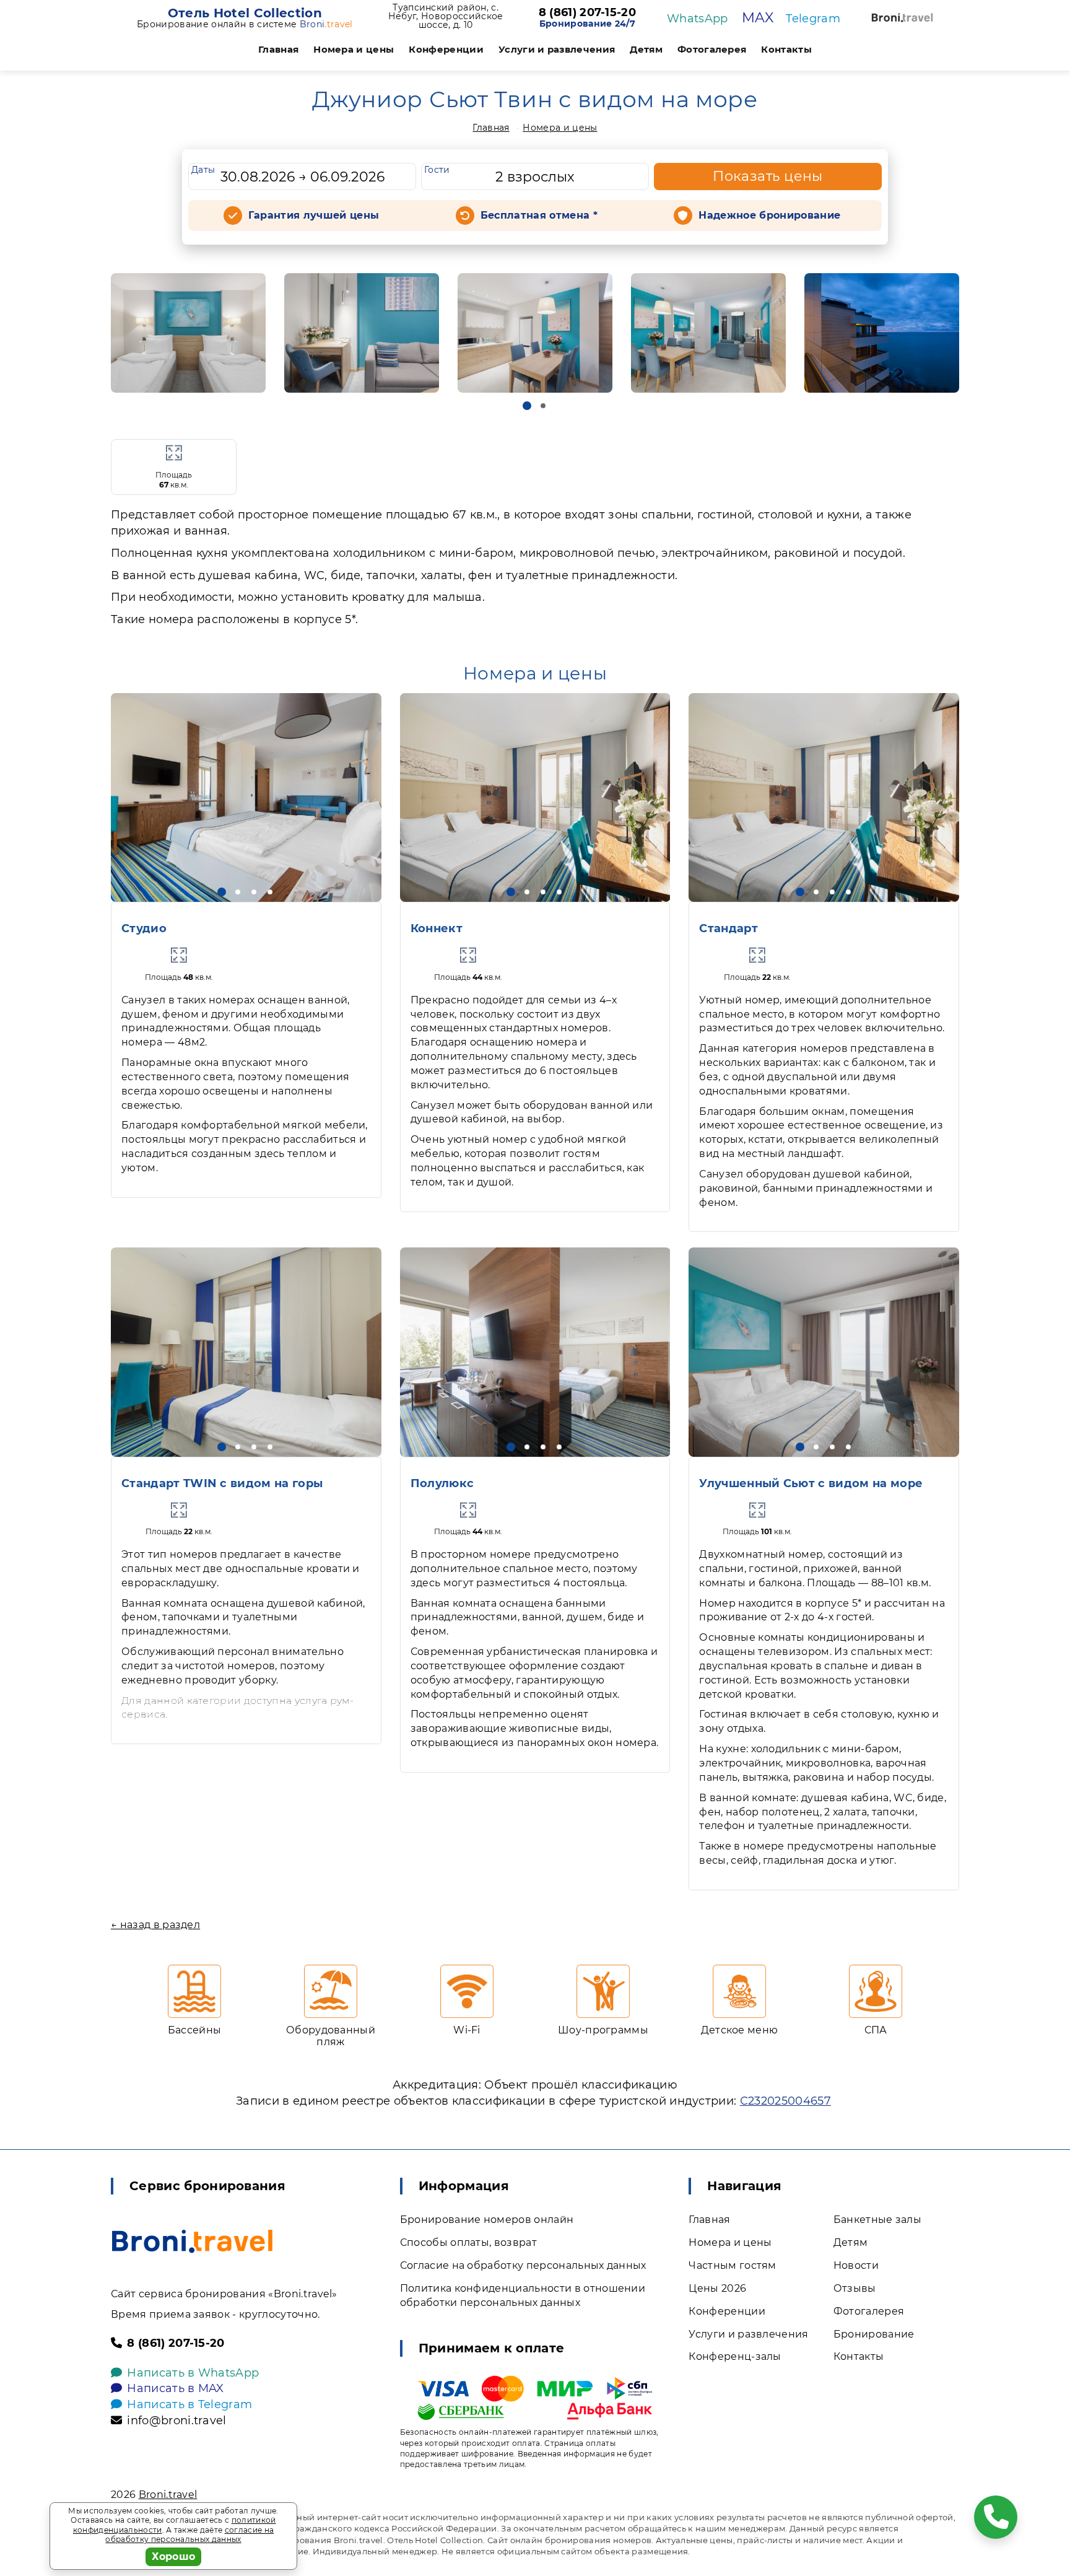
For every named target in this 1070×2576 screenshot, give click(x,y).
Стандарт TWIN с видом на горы (222, 1483)
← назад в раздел (155, 1925)
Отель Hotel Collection (245, 13)
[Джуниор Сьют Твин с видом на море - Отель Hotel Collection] (188, 333)
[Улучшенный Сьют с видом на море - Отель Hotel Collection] (824, 1352)
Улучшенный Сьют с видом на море (811, 1483)
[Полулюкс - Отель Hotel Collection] (535, 1352)
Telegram (813, 19)
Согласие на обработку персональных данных (523, 2265)
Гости (437, 170)
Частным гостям (732, 2265)
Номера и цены (354, 49)
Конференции (446, 49)
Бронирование (874, 2334)
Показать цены (768, 176)
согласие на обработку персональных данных (189, 2535)
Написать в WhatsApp (193, 2373)
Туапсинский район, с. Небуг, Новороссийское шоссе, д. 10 (446, 16)
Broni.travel (168, 2495)
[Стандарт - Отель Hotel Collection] (824, 797)
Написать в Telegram (189, 2404)
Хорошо (174, 2556)
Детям (646, 49)
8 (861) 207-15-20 (587, 13)
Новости (856, 2265)
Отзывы (855, 2288)
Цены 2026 (717, 2288)
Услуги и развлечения (557, 49)
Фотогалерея (712, 49)
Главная (278, 49)
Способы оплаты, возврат (468, 2242)
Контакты (786, 49)
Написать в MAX (175, 2388)
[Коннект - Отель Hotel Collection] (535, 797)
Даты (203, 170)
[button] (527, 406)
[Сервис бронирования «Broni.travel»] (902, 18)
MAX (758, 18)
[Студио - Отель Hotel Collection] (246, 797)
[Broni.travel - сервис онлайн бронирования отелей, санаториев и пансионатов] (192, 2241)
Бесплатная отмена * (539, 215)
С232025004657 (785, 2101)
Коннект (437, 928)
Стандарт (729, 928)
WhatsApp (698, 19)
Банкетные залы (877, 2220)
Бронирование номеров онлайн (487, 2220)
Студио (144, 928)
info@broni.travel (176, 2421)
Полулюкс (442, 1483)
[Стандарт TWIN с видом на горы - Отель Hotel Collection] (246, 1352)
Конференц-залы (735, 2356)
